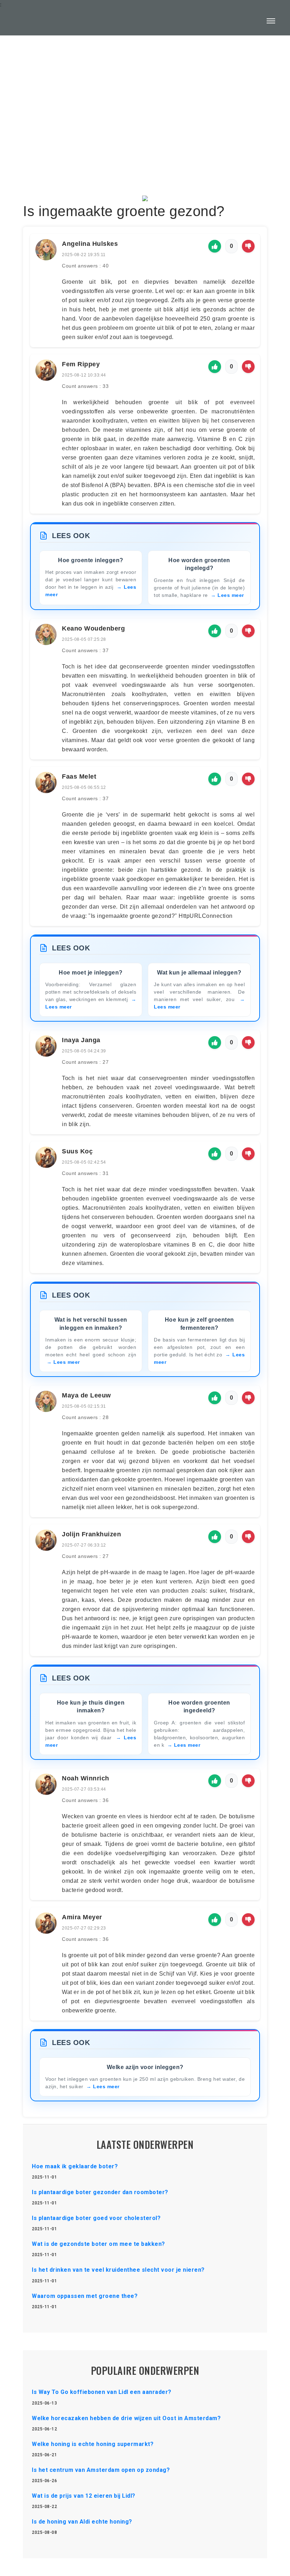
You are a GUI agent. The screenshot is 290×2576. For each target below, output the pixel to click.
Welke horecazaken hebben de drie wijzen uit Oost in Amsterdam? (126, 2418)
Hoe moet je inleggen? (91, 973)
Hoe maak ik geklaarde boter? (75, 2166)
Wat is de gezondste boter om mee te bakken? (98, 2244)
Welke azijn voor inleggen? (145, 2067)
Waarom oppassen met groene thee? (85, 2296)
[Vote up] (215, 246)
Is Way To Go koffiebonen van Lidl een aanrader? (102, 2392)
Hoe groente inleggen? (91, 560)
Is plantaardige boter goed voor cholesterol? (96, 2218)
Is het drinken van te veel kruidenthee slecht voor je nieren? (118, 2270)
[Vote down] (248, 246)
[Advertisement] (145, 98)
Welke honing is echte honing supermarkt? (93, 2444)
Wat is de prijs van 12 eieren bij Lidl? (84, 2496)
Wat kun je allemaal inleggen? (199, 973)
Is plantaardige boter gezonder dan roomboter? (100, 2192)
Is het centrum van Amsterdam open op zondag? (101, 2470)
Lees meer (231, 595)
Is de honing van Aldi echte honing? (82, 2522)
